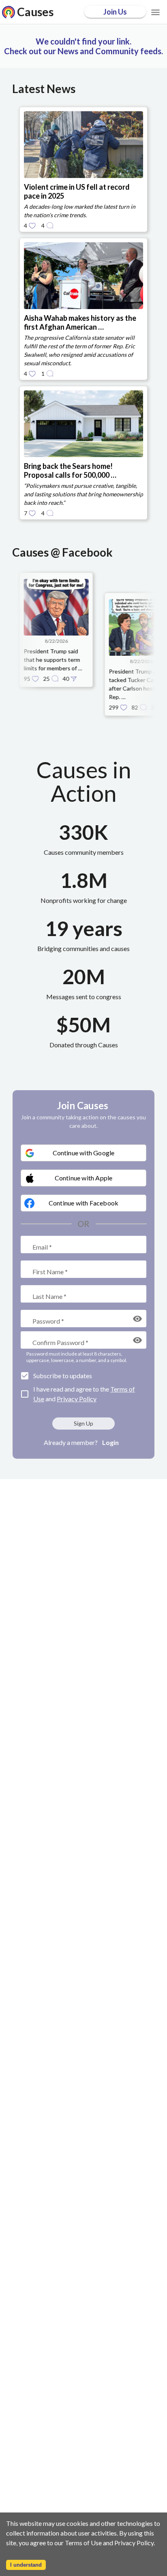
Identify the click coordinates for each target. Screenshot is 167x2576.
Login (110, 1442)
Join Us (115, 12)
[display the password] (137, 1319)
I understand (26, 2565)
